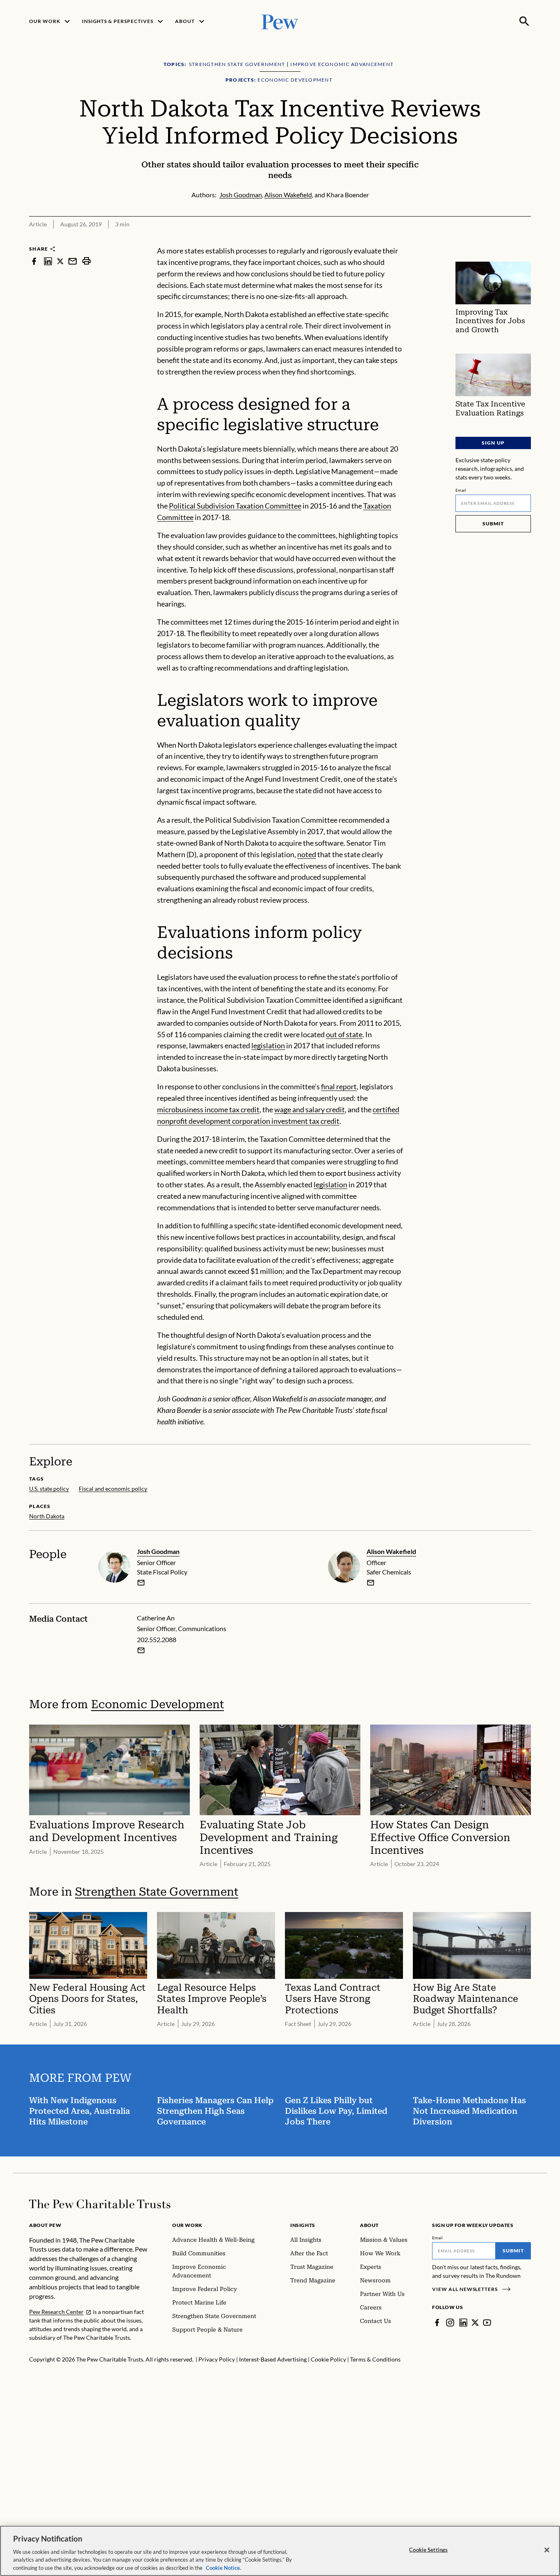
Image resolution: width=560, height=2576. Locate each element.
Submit (493, 524)
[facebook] (34, 261)
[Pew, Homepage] (280, 21)
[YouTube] (487, 2323)
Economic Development (157, 1704)
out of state (344, 1034)
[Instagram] (450, 2323)
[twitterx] (60, 261)
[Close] (547, 2550)
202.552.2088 (157, 1639)
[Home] (100, 2204)
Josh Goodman (158, 1551)
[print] (87, 261)
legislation (268, 1045)
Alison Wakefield (391, 1551)
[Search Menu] (524, 21)
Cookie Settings (428, 2550)
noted (307, 854)
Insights (303, 2225)
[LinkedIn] (463, 2323)
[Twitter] (475, 2323)
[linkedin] (48, 261)
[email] (73, 261)
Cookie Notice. (223, 2567)
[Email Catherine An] (141, 1650)
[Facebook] (437, 2323)
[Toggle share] (526, 240)
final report (339, 1086)
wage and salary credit (310, 1109)
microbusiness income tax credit (208, 1109)
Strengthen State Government (157, 1892)
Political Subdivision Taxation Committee (235, 506)
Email (461, 490)
